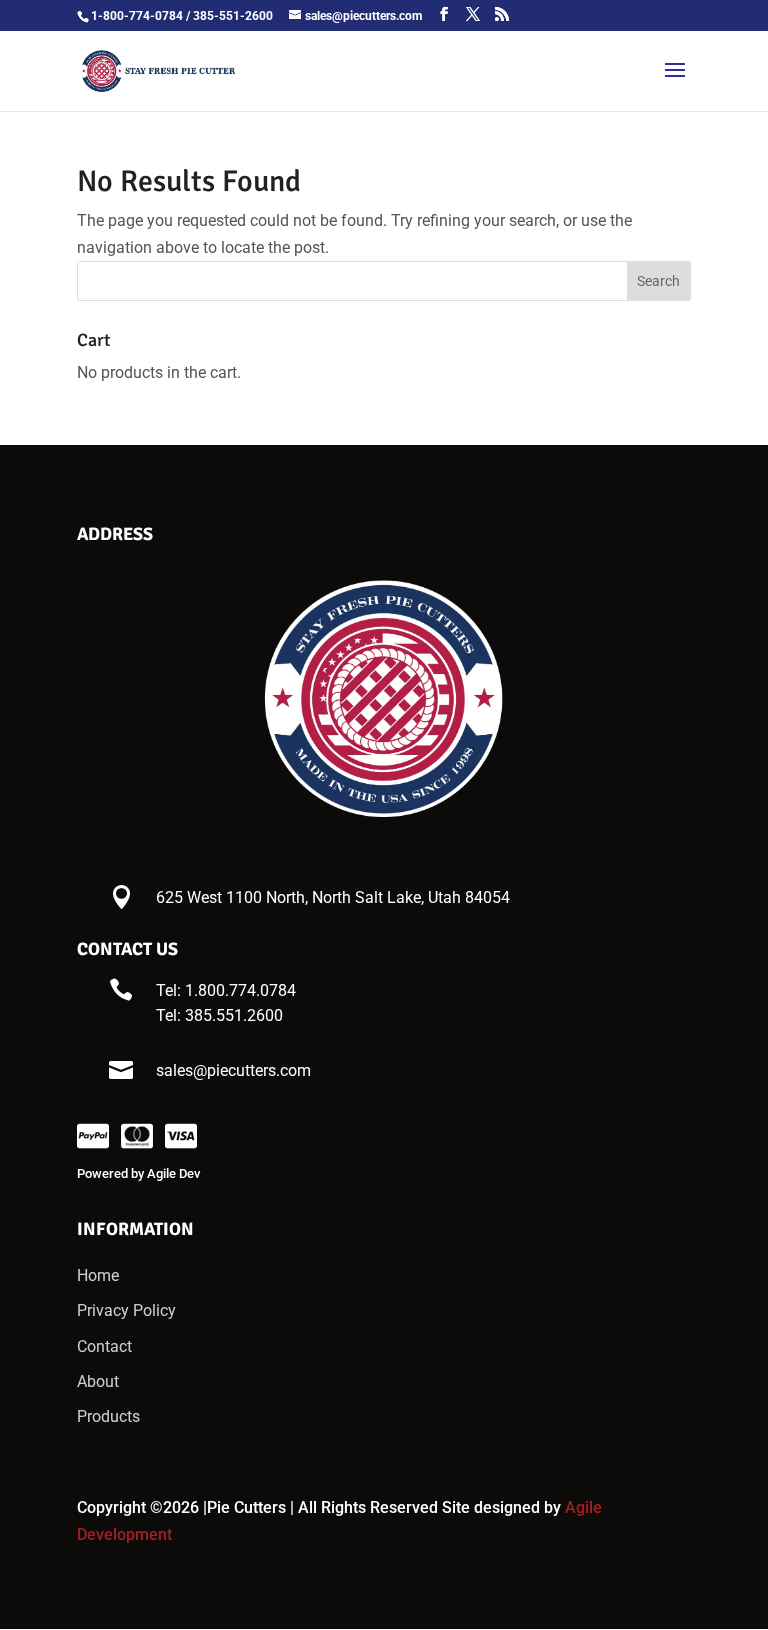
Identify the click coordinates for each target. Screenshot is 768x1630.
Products (108, 1416)
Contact (104, 1346)
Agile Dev (173, 1173)
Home (98, 1275)
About (98, 1381)
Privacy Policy (126, 1310)
